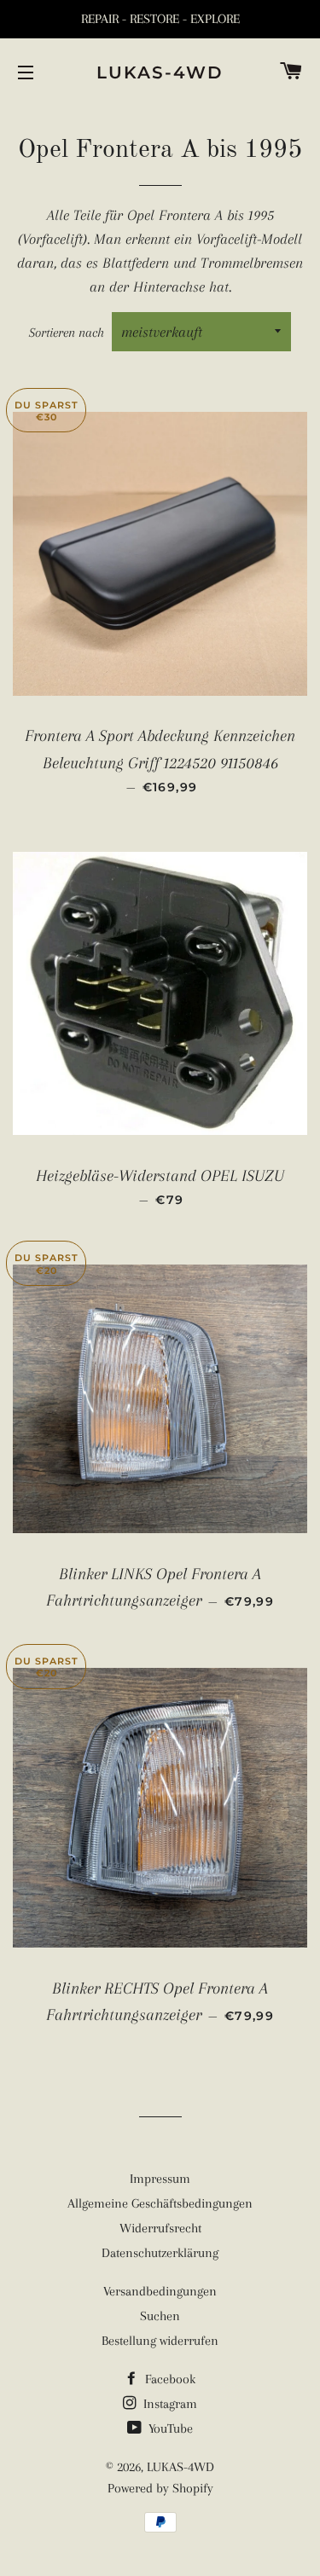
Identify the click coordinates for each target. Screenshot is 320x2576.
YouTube (169, 2428)
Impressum (160, 2179)
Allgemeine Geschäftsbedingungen (160, 2203)
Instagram (169, 2404)
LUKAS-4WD (160, 72)
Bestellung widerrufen (160, 2341)
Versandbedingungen (160, 2291)
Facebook (169, 2379)
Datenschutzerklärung (160, 2253)
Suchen (160, 2316)
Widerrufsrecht (160, 2228)
